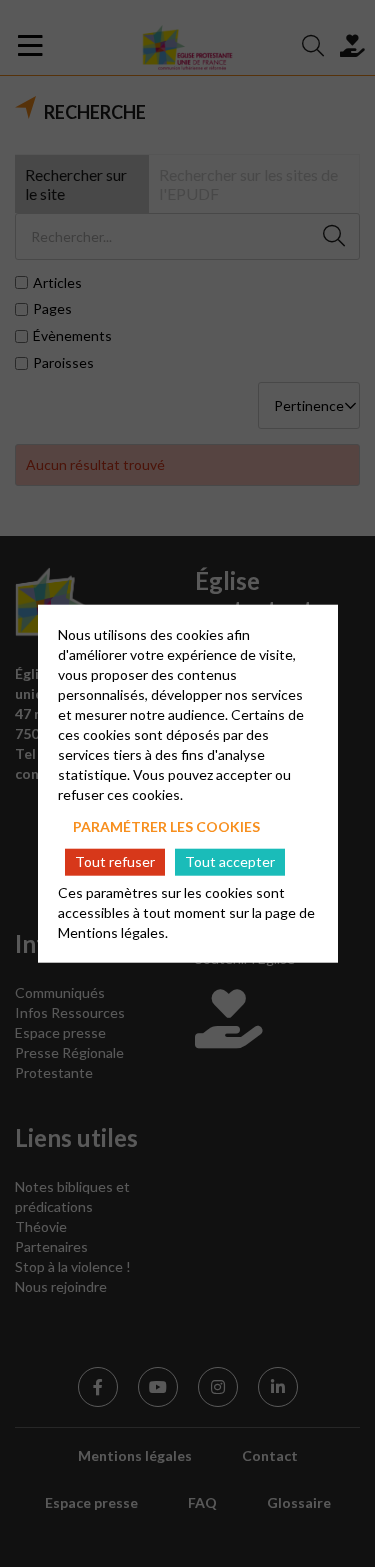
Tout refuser (115, 861)
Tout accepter (230, 861)
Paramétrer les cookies (166, 825)
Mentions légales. (113, 932)
